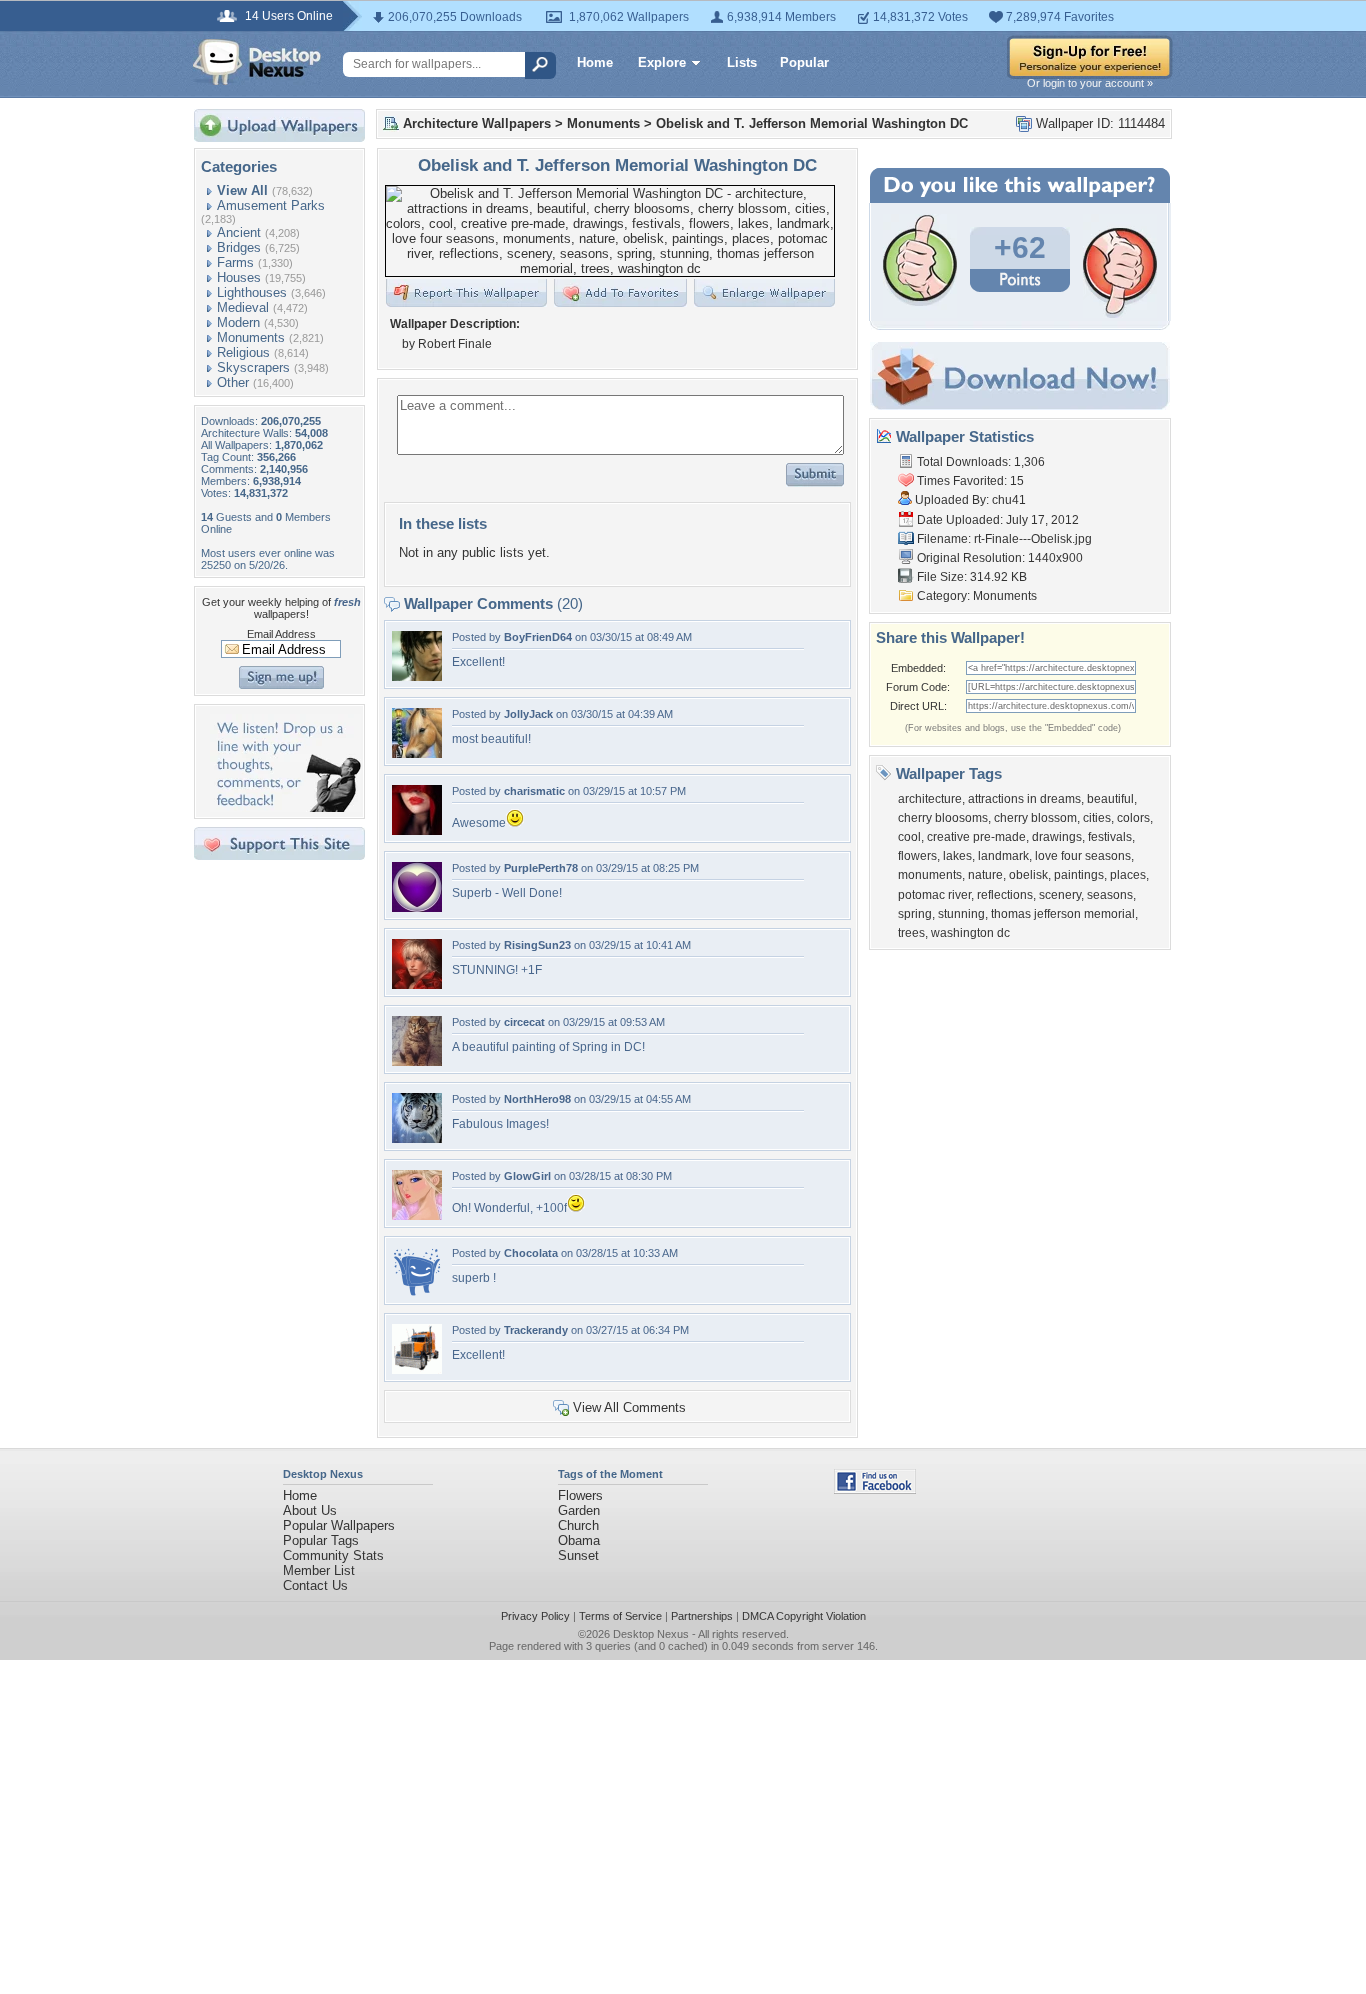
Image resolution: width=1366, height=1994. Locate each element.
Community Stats (333, 1555)
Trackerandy (536, 1330)
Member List (319, 1570)
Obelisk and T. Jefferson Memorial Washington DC (812, 123)
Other (233, 382)
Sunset (578, 1555)
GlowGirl (527, 1176)
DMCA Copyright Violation (804, 1616)
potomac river (934, 895)
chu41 (1009, 500)
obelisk (1028, 875)
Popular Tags (321, 1540)
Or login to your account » (1090, 83)
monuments (930, 875)
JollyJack (528, 714)
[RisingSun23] (417, 984)
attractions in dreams (1024, 799)
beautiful (1110, 799)
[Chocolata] (417, 1292)
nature (985, 875)
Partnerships (702, 1616)
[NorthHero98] (417, 1138)
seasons (1110, 895)
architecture (930, 799)
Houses (239, 277)
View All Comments (629, 1407)
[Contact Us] (285, 807)
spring (915, 914)
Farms (235, 262)
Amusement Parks (271, 205)
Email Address (281, 634)
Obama (579, 1540)
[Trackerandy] (417, 1369)
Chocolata (531, 1253)
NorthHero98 (537, 1099)
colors (1133, 818)
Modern (238, 322)
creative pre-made (976, 837)
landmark (1003, 856)
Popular (804, 62)
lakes (957, 856)
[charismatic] (417, 830)
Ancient (239, 232)
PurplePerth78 (541, 868)
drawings (1057, 837)
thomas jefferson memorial (1063, 914)
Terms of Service (620, 1616)
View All (242, 190)
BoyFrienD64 (538, 637)
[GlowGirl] (417, 1215)
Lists (742, 62)
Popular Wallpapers (339, 1525)
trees (911, 933)
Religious (243, 352)
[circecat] (417, 1061)
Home (595, 62)
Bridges (239, 247)
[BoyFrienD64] (417, 676)
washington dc (970, 933)
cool (909, 837)
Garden (579, 1510)
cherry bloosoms (943, 818)
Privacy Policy (535, 1616)
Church (578, 1525)
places (1128, 875)
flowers (917, 856)
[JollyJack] (417, 753)
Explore (662, 62)
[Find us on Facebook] (875, 1489)
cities (1097, 818)
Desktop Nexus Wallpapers (257, 62)
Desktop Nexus (651, 1634)
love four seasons (1083, 856)
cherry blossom (1035, 818)
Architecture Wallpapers (477, 123)
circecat (524, 1022)
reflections (1005, 895)
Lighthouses (252, 292)
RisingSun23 (537, 945)
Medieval (243, 307)
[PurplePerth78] (417, 907)
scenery (1060, 895)
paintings (1079, 875)
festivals (1110, 837)
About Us (310, 1510)
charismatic (534, 791)
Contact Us (315, 1585)
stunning (961, 914)
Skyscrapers (253, 367)
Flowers (580, 1495)
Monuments (251, 337)
